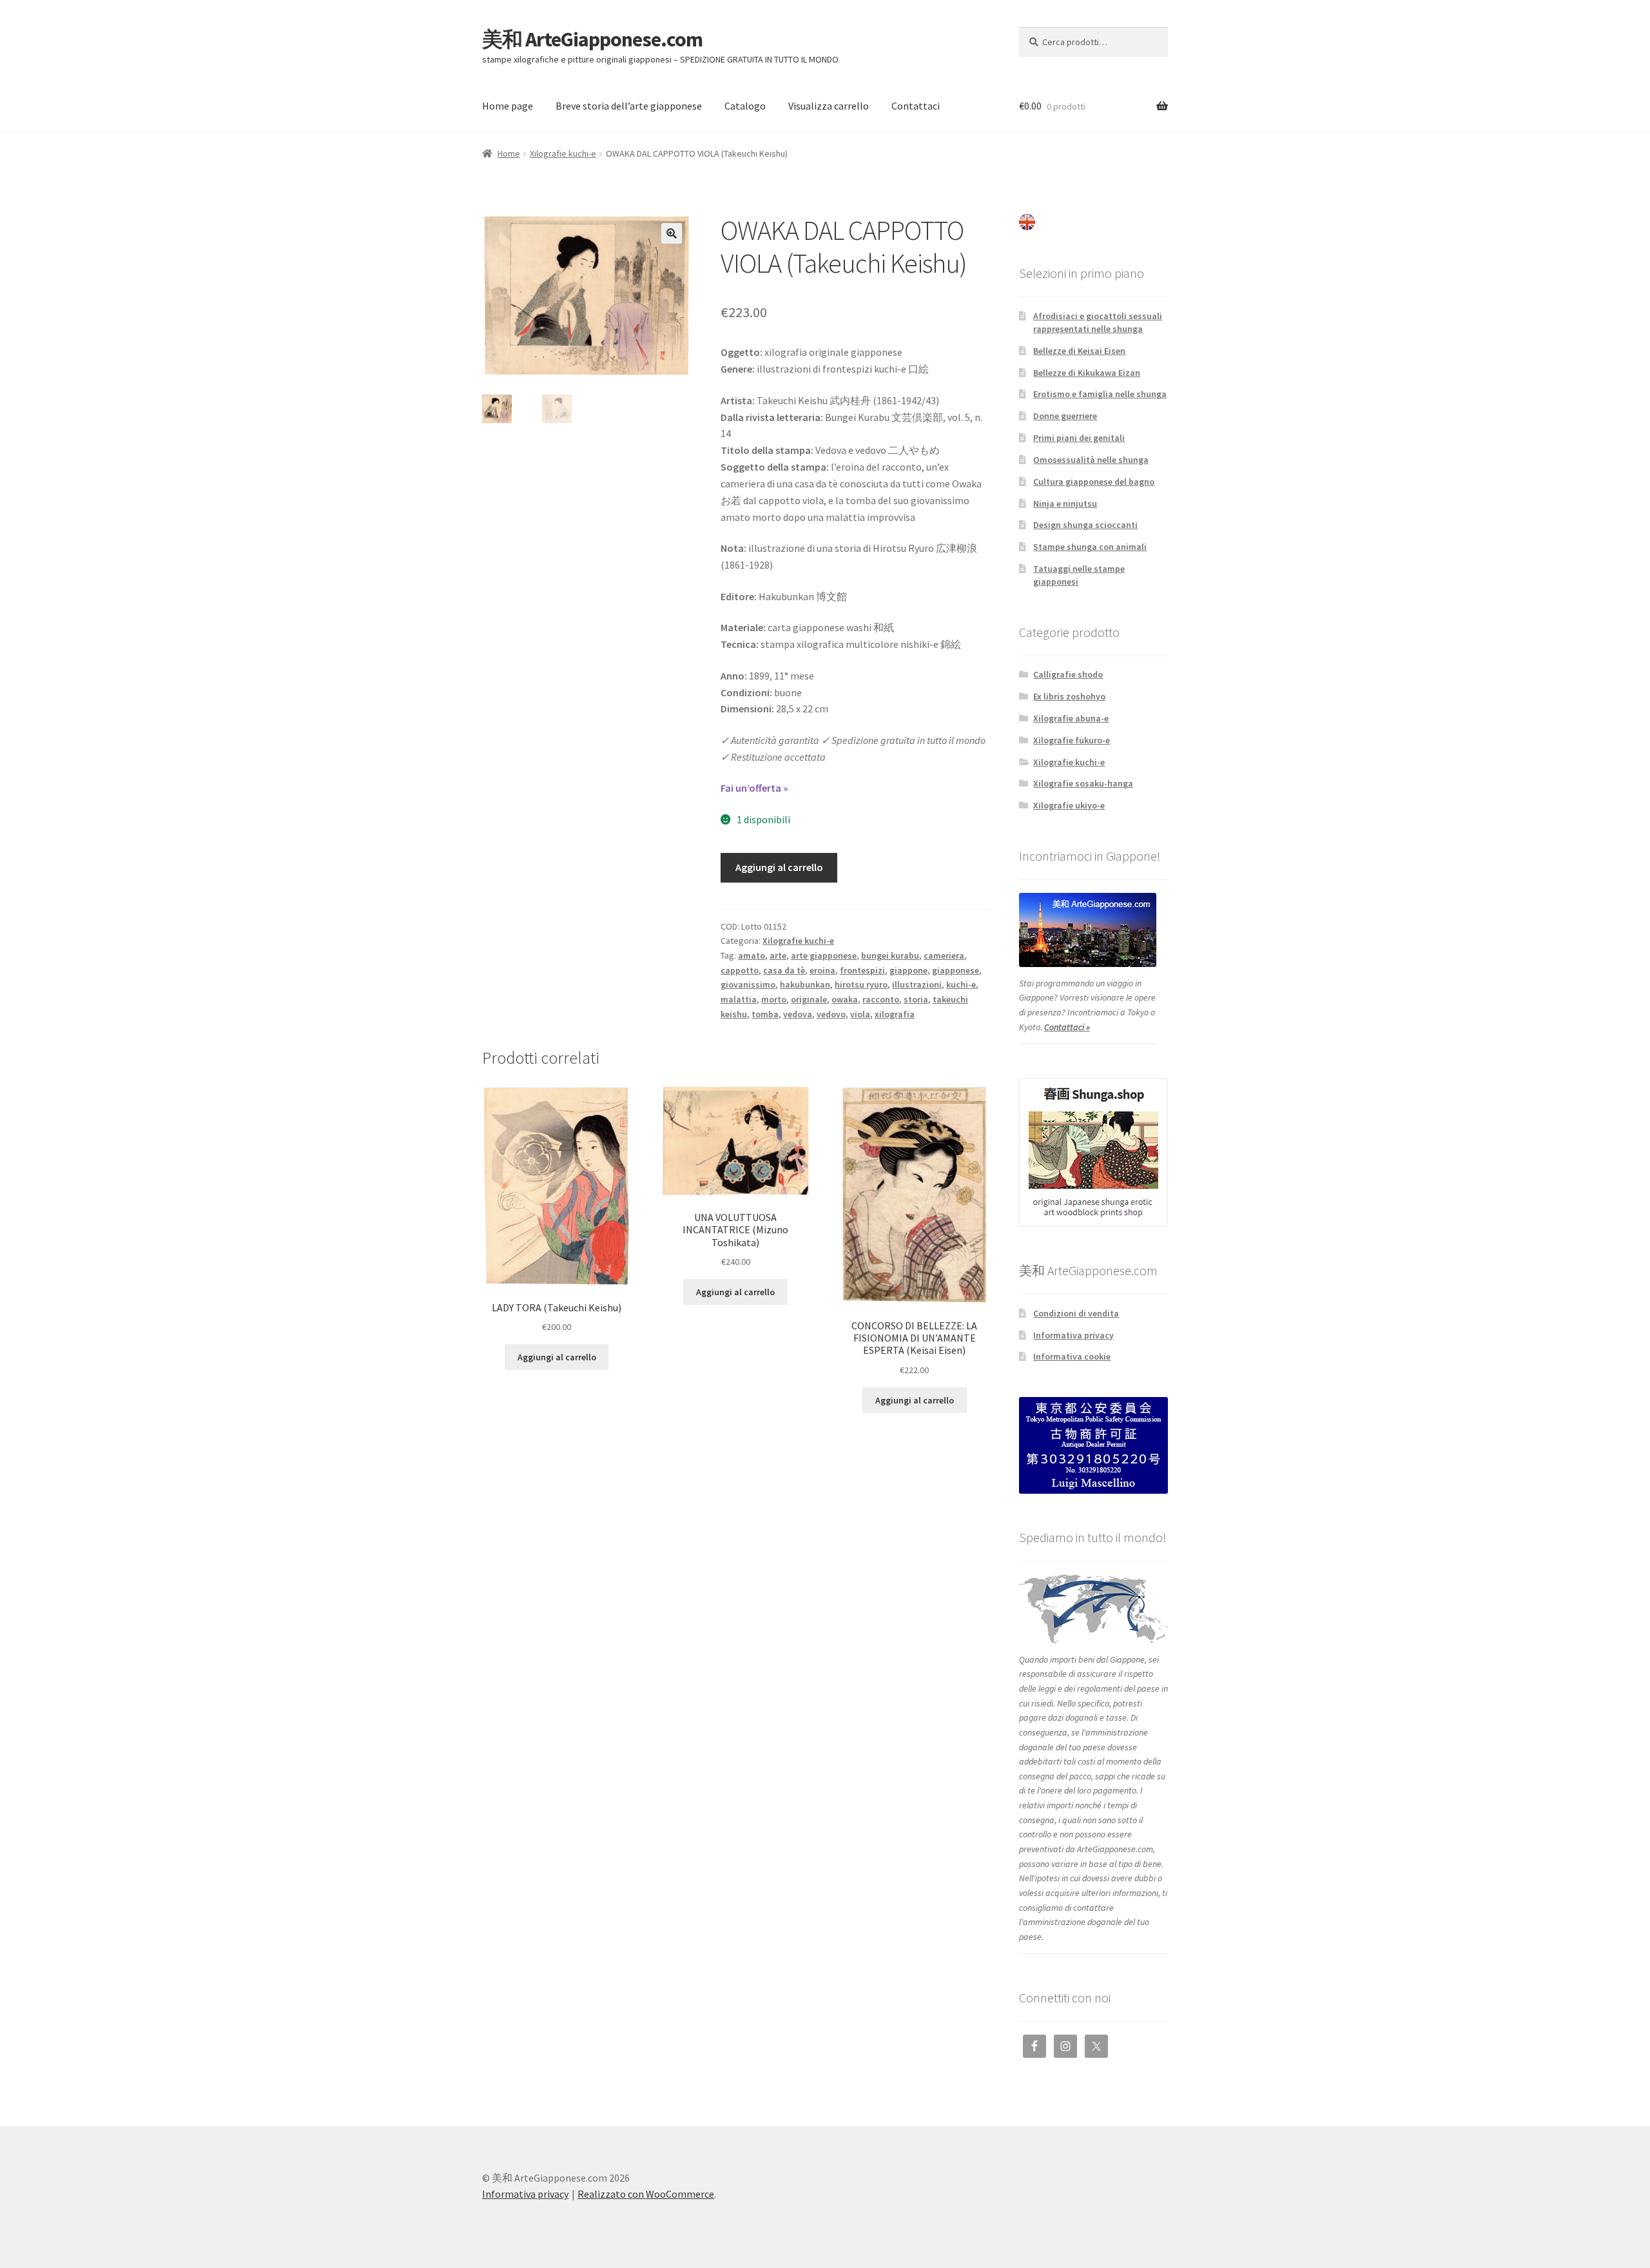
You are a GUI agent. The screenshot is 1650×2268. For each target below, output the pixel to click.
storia (916, 999)
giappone (908, 970)
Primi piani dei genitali (1079, 438)
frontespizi (862, 970)
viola (860, 1014)
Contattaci (916, 106)
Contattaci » (1067, 1027)
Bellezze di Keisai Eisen (1079, 351)
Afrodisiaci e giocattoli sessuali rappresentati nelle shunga (1098, 322)
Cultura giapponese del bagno (1094, 482)
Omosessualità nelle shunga (1091, 460)
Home (509, 153)
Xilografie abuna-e (1071, 718)
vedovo (831, 1014)
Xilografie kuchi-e (563, 153)
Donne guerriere (1065, 416)
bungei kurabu (890, 955)
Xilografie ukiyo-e (1069, 805)
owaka (845, 999)
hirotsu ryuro (861, 984)
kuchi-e (961, 984)
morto (774, 999)
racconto (881, 999)
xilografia (895, 1014)
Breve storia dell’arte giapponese (629, 106)
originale (809, 999)
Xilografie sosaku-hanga (1083, 783)
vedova (798, 1014)
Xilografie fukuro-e (1072, 740)
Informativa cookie (1072, 1356)
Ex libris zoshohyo (1069, 696)
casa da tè (784, 970)
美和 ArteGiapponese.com (592, 39)
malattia (739, 999)
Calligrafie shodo (1068, 674)
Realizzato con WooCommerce (646, 2194)
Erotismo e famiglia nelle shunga (1100, 394)
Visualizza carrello (829, 106)
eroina (822, 970)
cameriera (944, 955)
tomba (765, 1014)
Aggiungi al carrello (779, 867)
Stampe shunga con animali (1090, 547)
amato (752, 955)
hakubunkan (805, 984)
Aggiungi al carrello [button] (557, 1357)
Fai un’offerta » (754, 788)
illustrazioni (917, 984)
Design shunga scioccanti (1085, 525)
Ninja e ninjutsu (1065, 503)
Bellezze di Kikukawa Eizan (1087, 373)
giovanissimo (748, 984)
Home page (508, 106)
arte (778, 955)
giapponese (956, 970)
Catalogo (745, 106)
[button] (672, 233)
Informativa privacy (1073, 1335)
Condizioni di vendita (1076, 1313)
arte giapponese (824, 955)
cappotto (740, 970)
